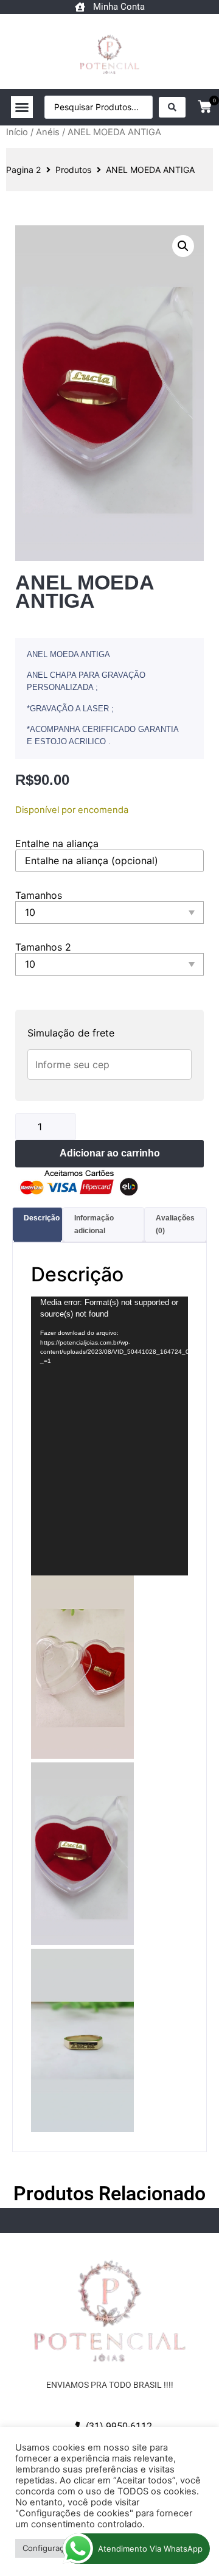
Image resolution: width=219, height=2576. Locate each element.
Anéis (48, 132)
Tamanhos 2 (43, 947)
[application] (109, 1436)
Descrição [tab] (42, 1218)
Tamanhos (39, 895)
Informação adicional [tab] (94, 1224)
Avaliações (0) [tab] (175, 1224)
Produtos (73, 170)
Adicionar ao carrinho (110, 1153)
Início (17, 132)
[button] (22, 107)
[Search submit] (172, 107)
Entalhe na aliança (57, 843)
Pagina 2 (23, 170)
